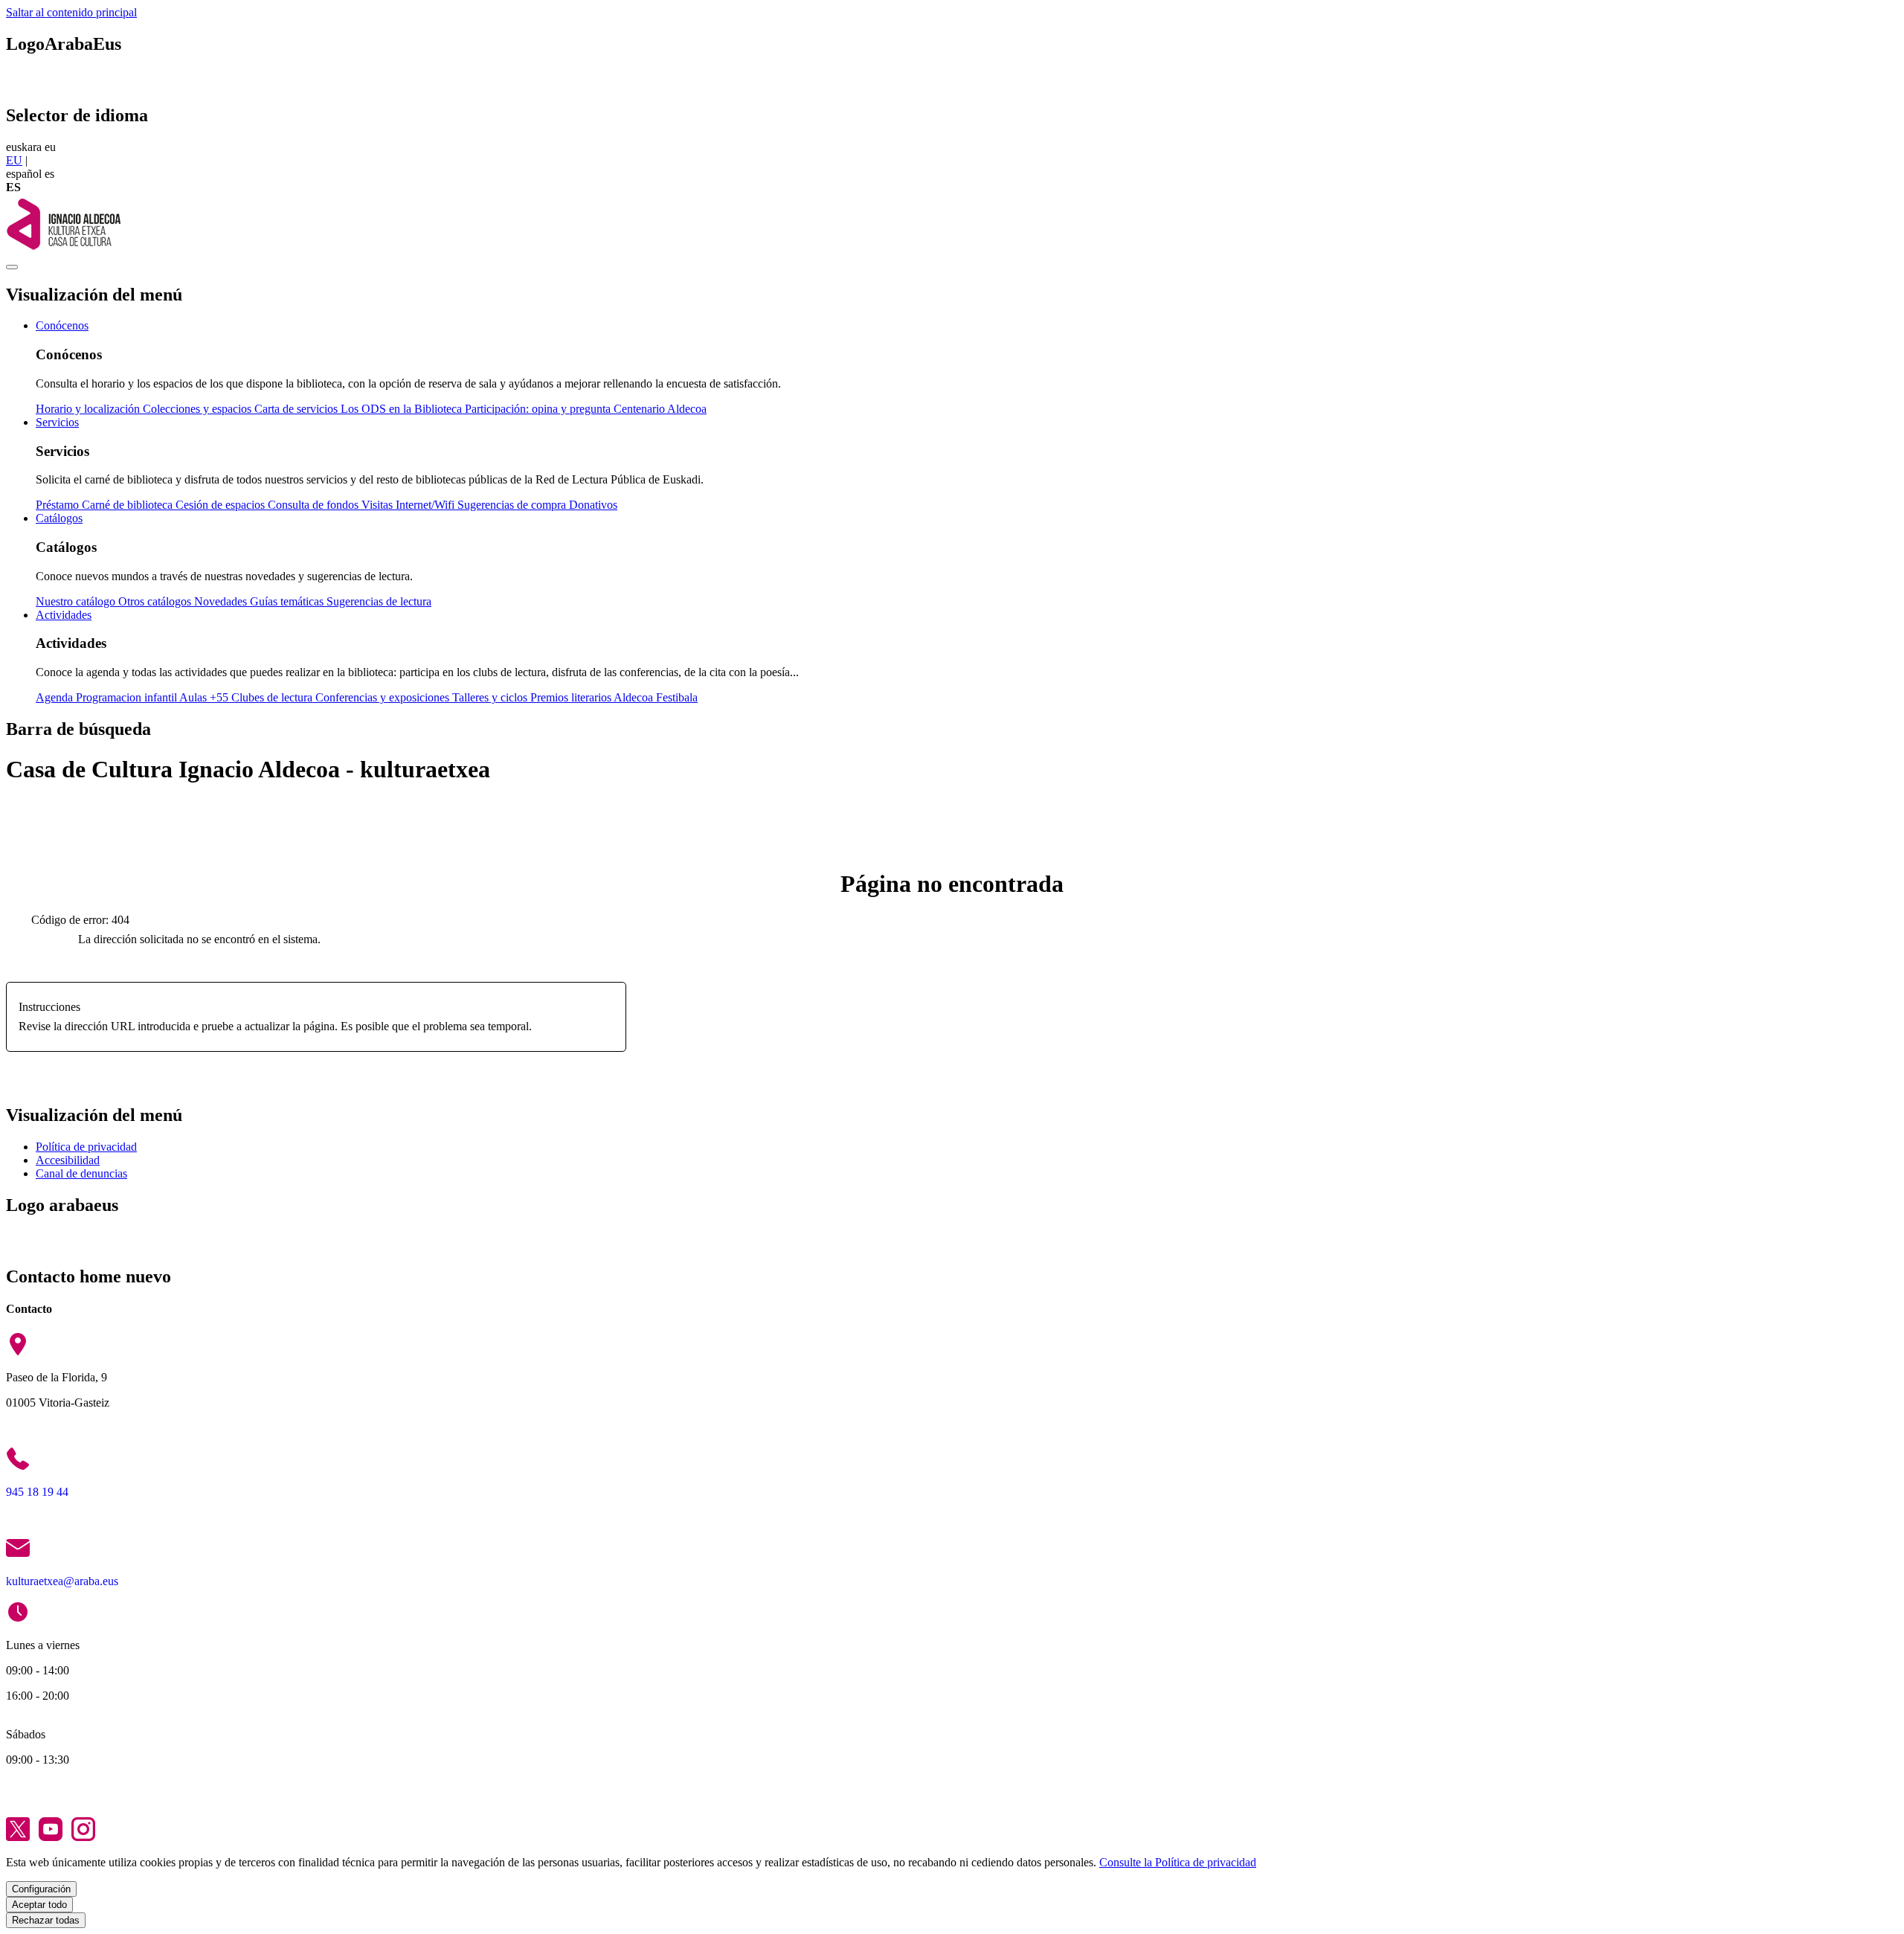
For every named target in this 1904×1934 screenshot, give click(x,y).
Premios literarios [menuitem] (572, 697)
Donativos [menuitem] (593, 505)
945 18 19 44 (37, 1492)
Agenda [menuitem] (56, 697)
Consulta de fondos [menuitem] (315, 505)
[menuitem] (62, 325)
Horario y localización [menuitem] (89, 409)
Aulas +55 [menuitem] (205, 697)
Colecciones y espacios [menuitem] (199, 409)
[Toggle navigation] (12, 267)
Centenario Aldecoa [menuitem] (660, 409)
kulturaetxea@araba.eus (62, 1581)
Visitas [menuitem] (379, 505)
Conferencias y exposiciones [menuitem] (384, 697)
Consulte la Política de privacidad (1178, 1862)
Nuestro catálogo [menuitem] (77, 601)
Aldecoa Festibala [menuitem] (656, 697)
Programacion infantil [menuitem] (128, 697)
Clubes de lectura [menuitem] (273, 697)
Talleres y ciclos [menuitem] (491, 697)
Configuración (41, 1889)
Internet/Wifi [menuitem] (427, 505)
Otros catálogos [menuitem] (156, 601)
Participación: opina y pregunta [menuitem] (539, 409)
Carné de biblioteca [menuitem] (129, 505)
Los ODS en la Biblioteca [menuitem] (403, 409)
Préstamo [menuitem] (59, 505)
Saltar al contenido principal (71, 12)
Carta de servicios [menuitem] (297, 409)
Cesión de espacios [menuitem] (222, 505)
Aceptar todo (39, 1905)
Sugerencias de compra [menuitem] (513, 505)
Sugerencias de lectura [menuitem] (379, 601)
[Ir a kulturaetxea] (63, 250)
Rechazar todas (46, 1920)
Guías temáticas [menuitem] (288, 601)
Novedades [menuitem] (222, 601)
